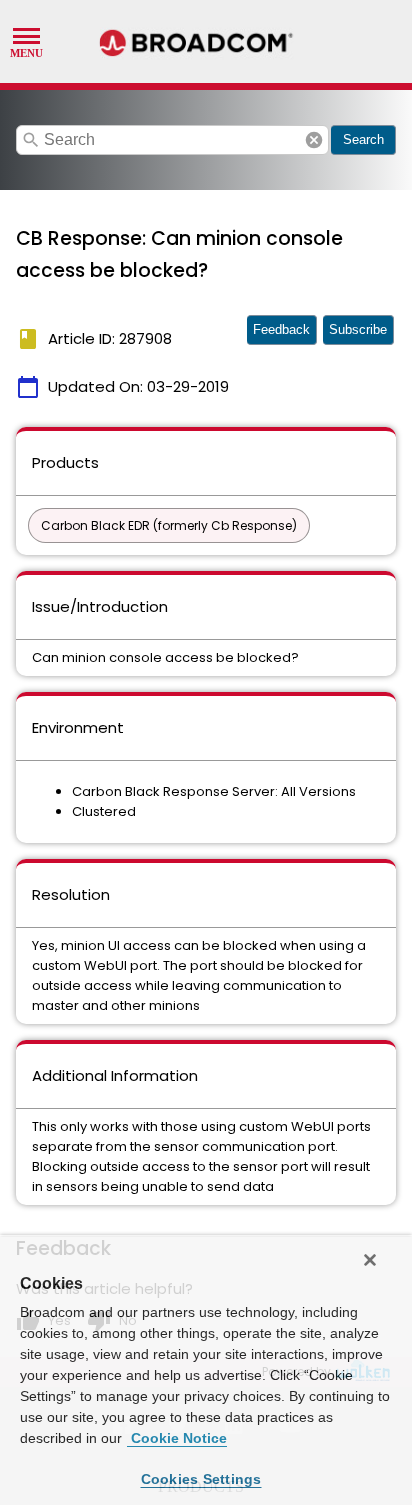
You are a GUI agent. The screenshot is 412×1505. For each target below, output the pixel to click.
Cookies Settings (201, 1479)
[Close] (370, 1260)
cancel (314, 140)
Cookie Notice (177, 1438)
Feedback (281, 329)
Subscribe (358, 329)
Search (363, 139)
